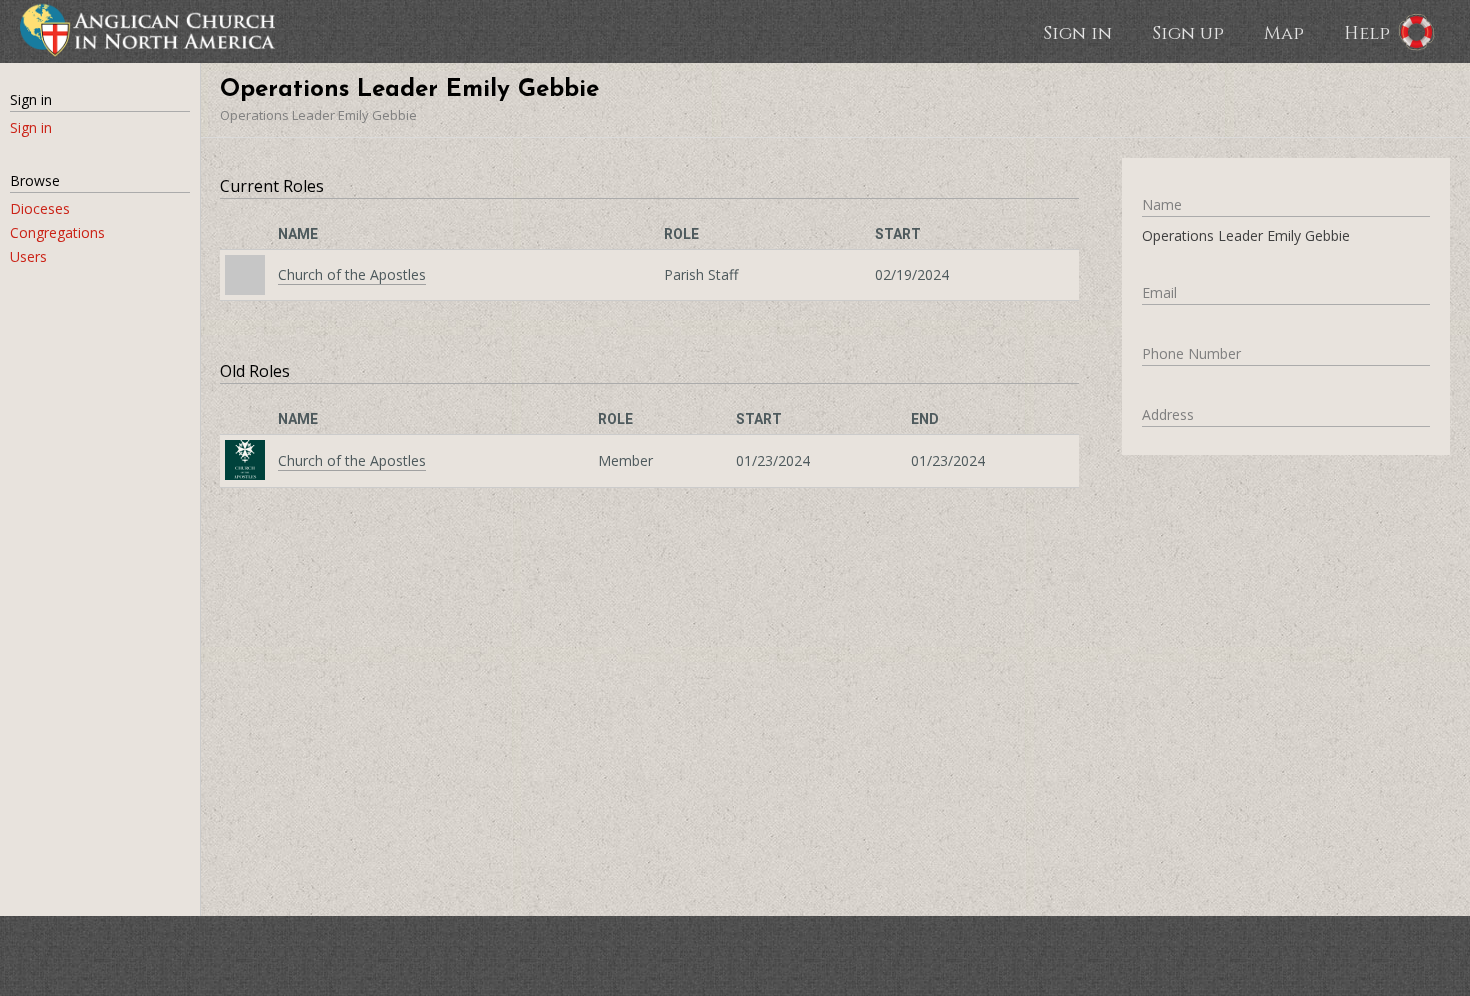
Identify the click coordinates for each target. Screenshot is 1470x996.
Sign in (1077, 32)
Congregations (57, 232)
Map (1284, 32)
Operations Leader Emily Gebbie (318, 115)
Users (28, 256)
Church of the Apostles (352, 274)
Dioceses (40, 208)
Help (1367, 32)
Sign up (1188, 32)
